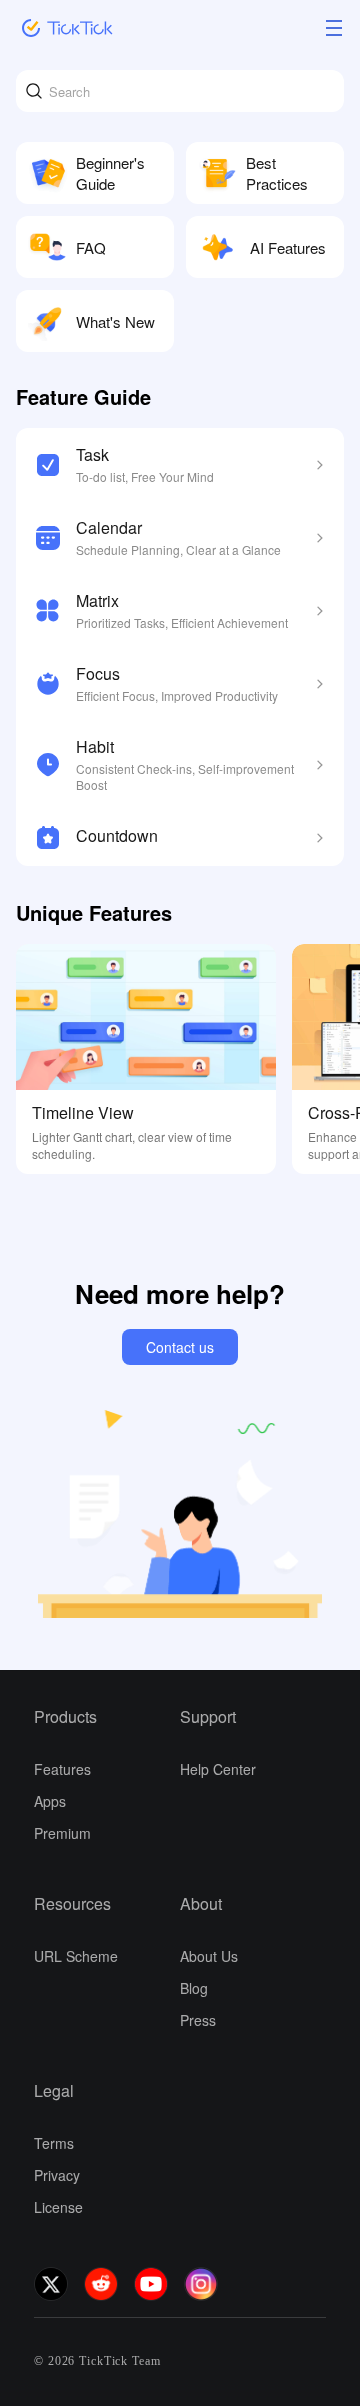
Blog (194, 1988)
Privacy (57, 2175)
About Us (209, 1956)
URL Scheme (76, 1956)
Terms (54, 2143)
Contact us (180, 1347)
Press (198, 2020)
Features (62, 1769)
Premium (62, 1833)
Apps (50, 1801)
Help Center (218, 1769)
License (58, 2207)
